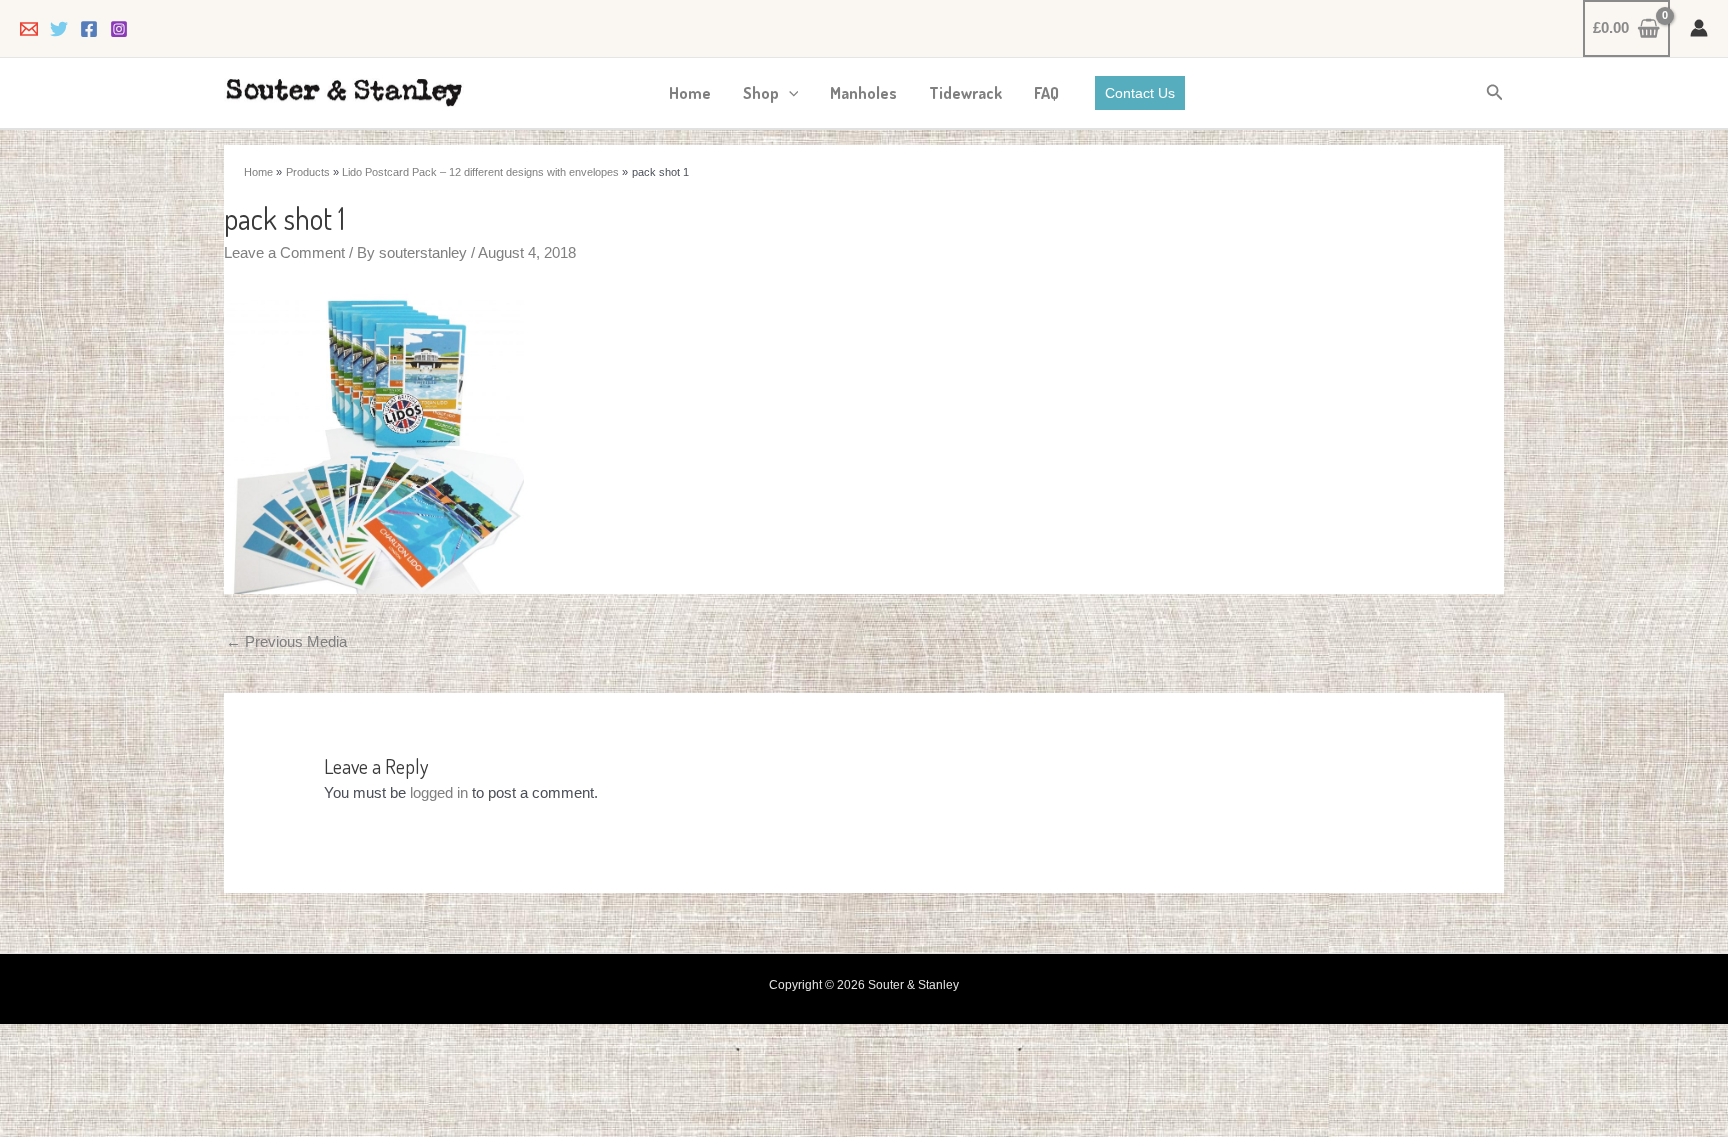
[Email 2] (29, 29)
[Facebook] (89, 29)
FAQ (1046, 93)
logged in (439, 792)
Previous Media (286, 641)
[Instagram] (119, 29)
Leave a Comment (284, 252)
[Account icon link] (1699, 28)
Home (690, 93)
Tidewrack (965, 93)
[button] (789, 93)
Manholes (863, 93)
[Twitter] (59, 29)
